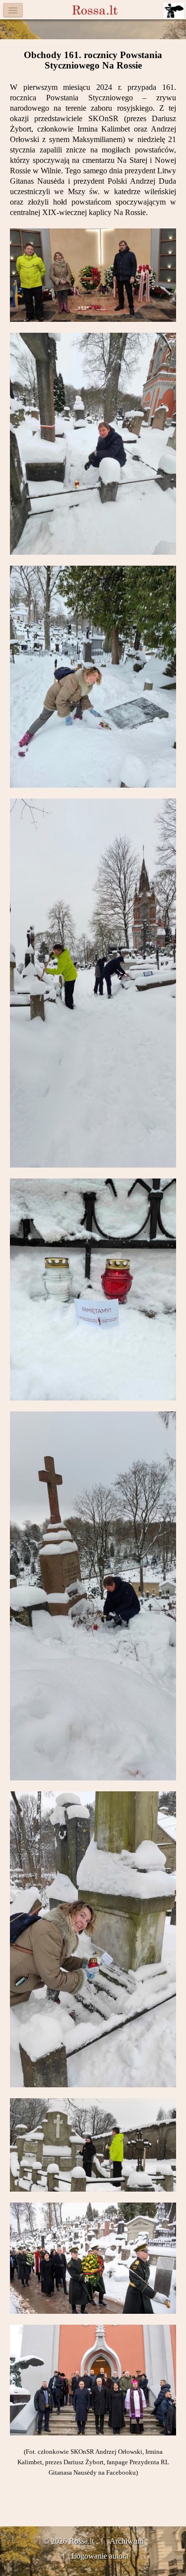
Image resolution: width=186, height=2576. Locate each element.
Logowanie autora (100, 2556)
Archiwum (126, 2541)
